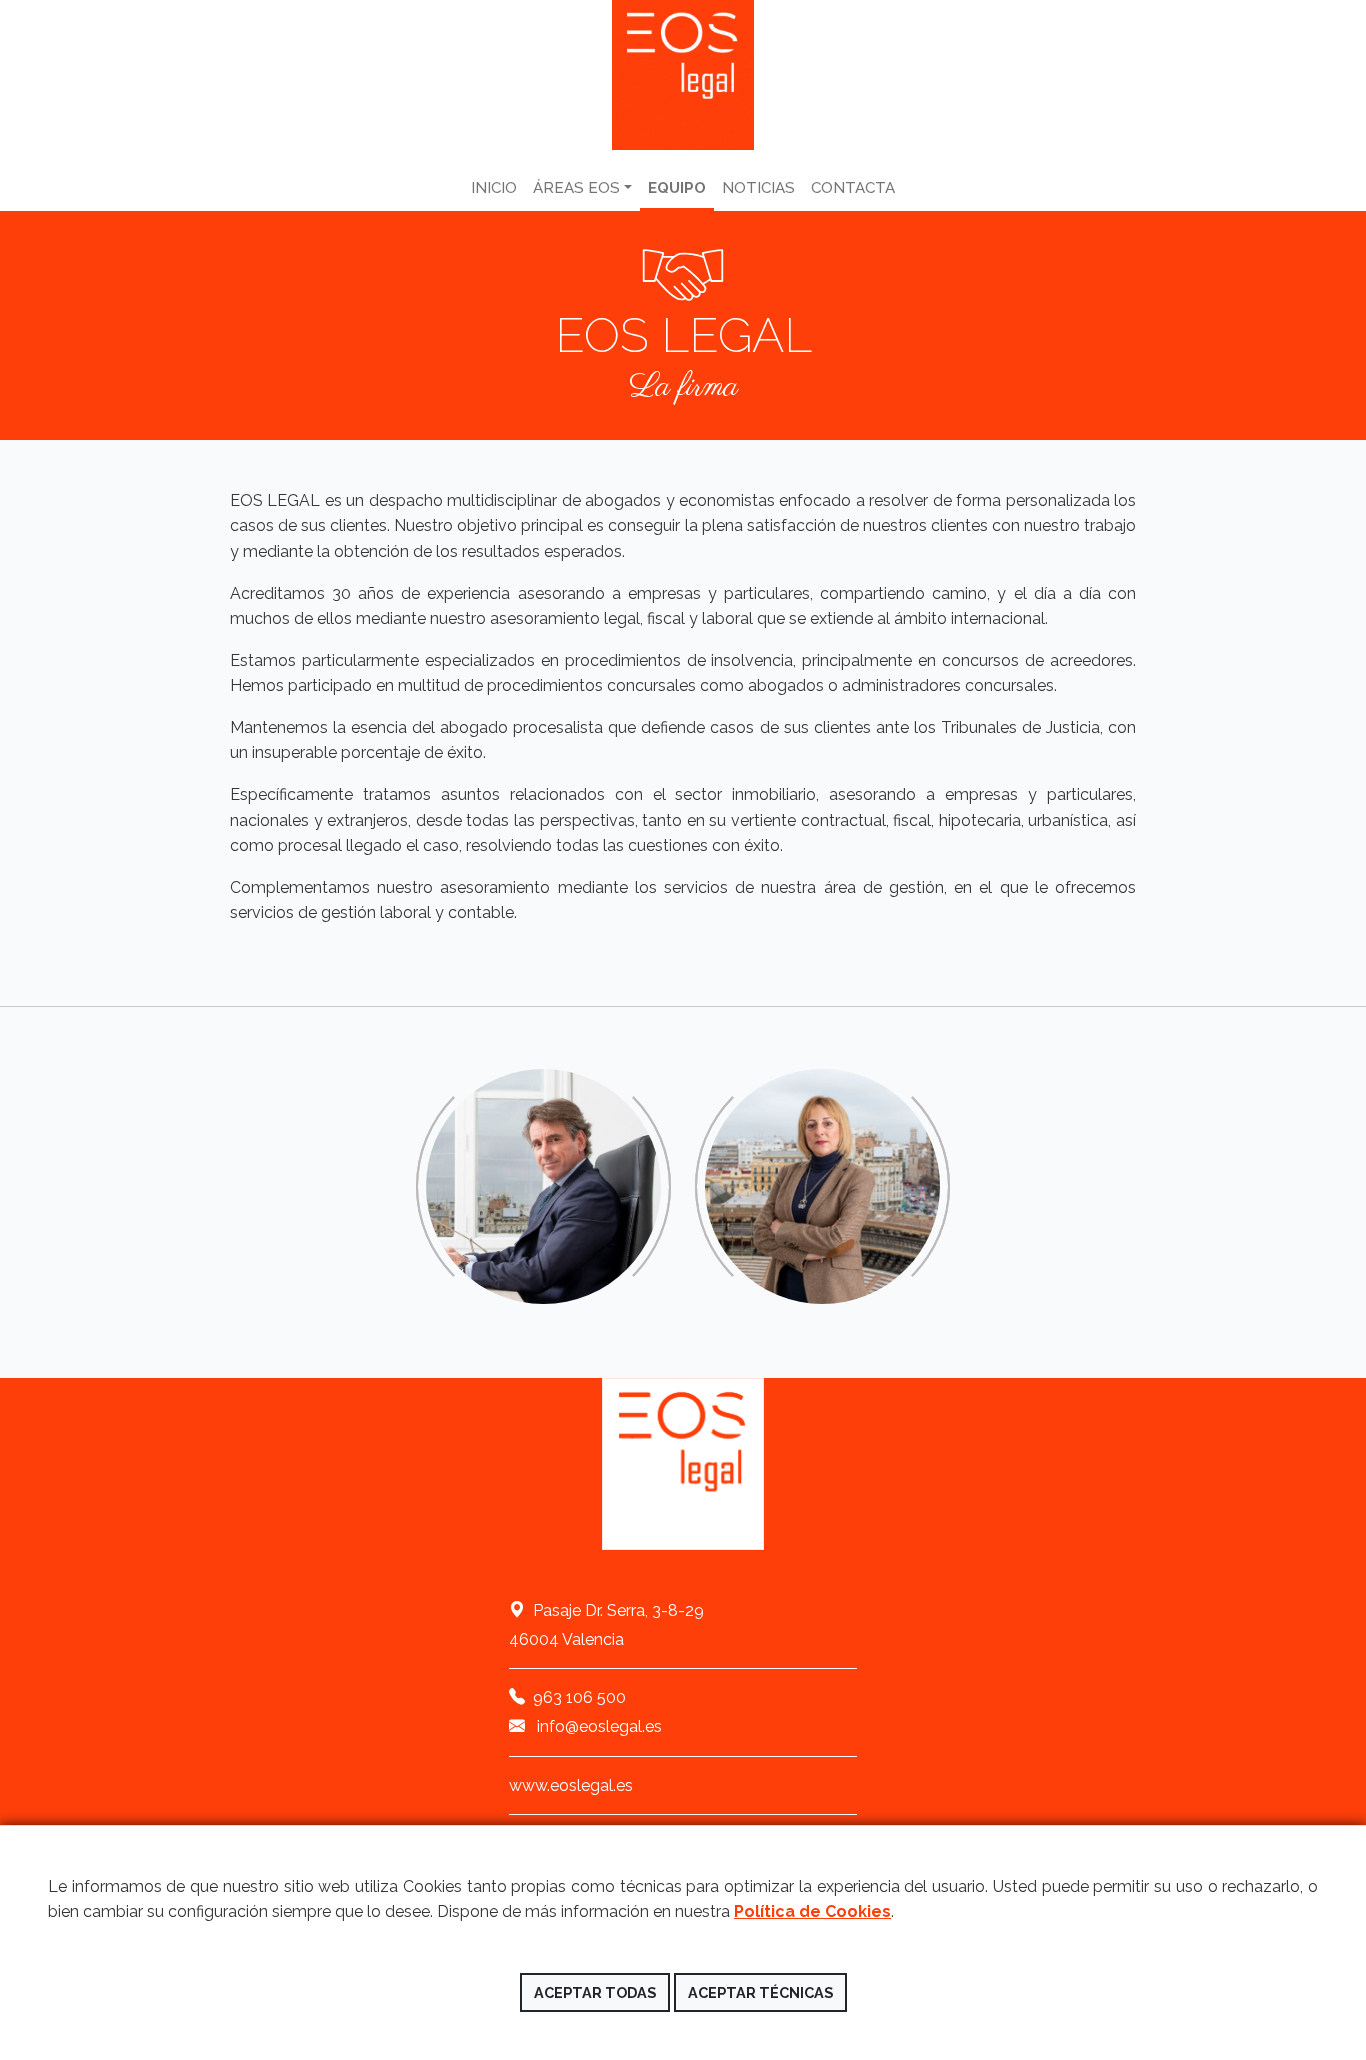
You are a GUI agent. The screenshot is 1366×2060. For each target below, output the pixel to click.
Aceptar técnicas (760, 1992)
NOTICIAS (758, 188)
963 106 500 (579, 1697)
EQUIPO (677, 188)
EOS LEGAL (683, 75)
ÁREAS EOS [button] (576, 188)
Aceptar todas (595, 1992)
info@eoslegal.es (597, 1726)
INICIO (494, 188)
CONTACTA (853, 188)
